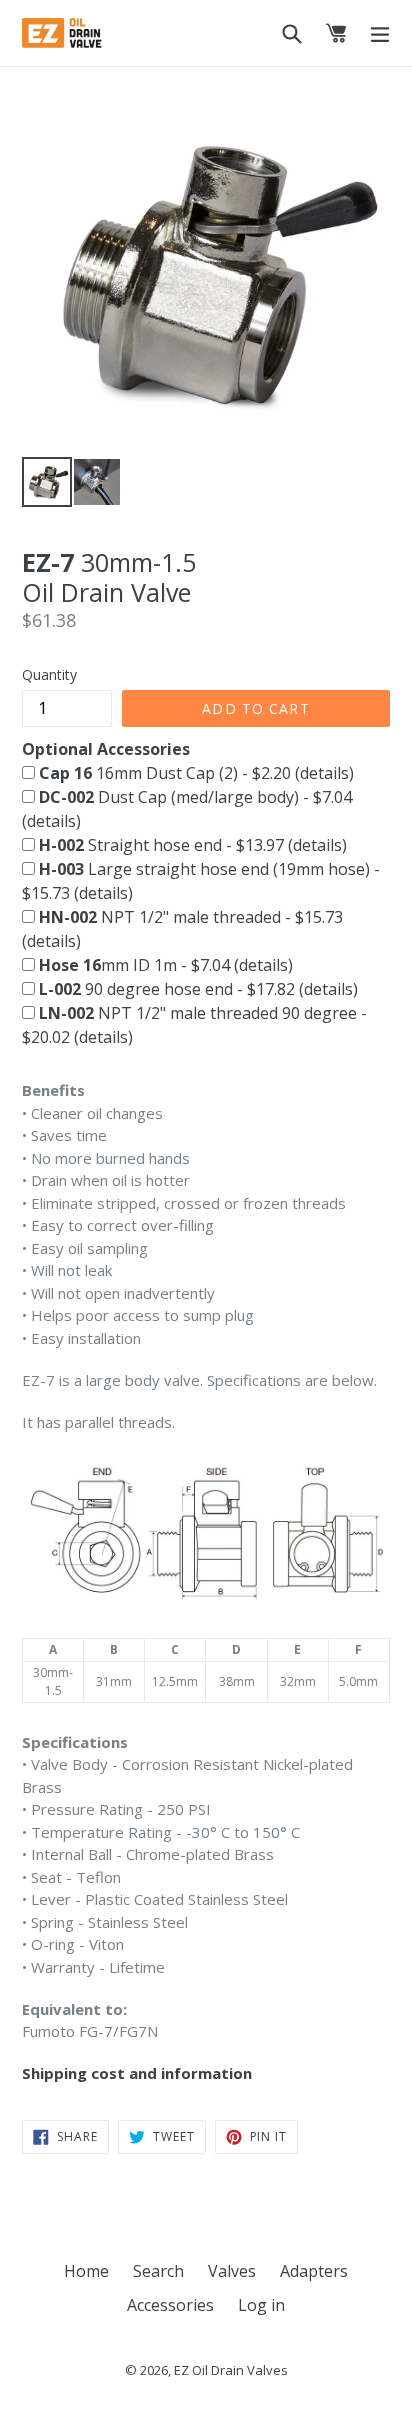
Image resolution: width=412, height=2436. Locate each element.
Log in (261, 2305)
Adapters (314, 2271)
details (324, 773)
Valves (232, 2271)
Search (158, 2271)
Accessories (170, 2305)
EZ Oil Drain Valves (231, 2370)
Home (86, 2271)
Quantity (49, 674)
